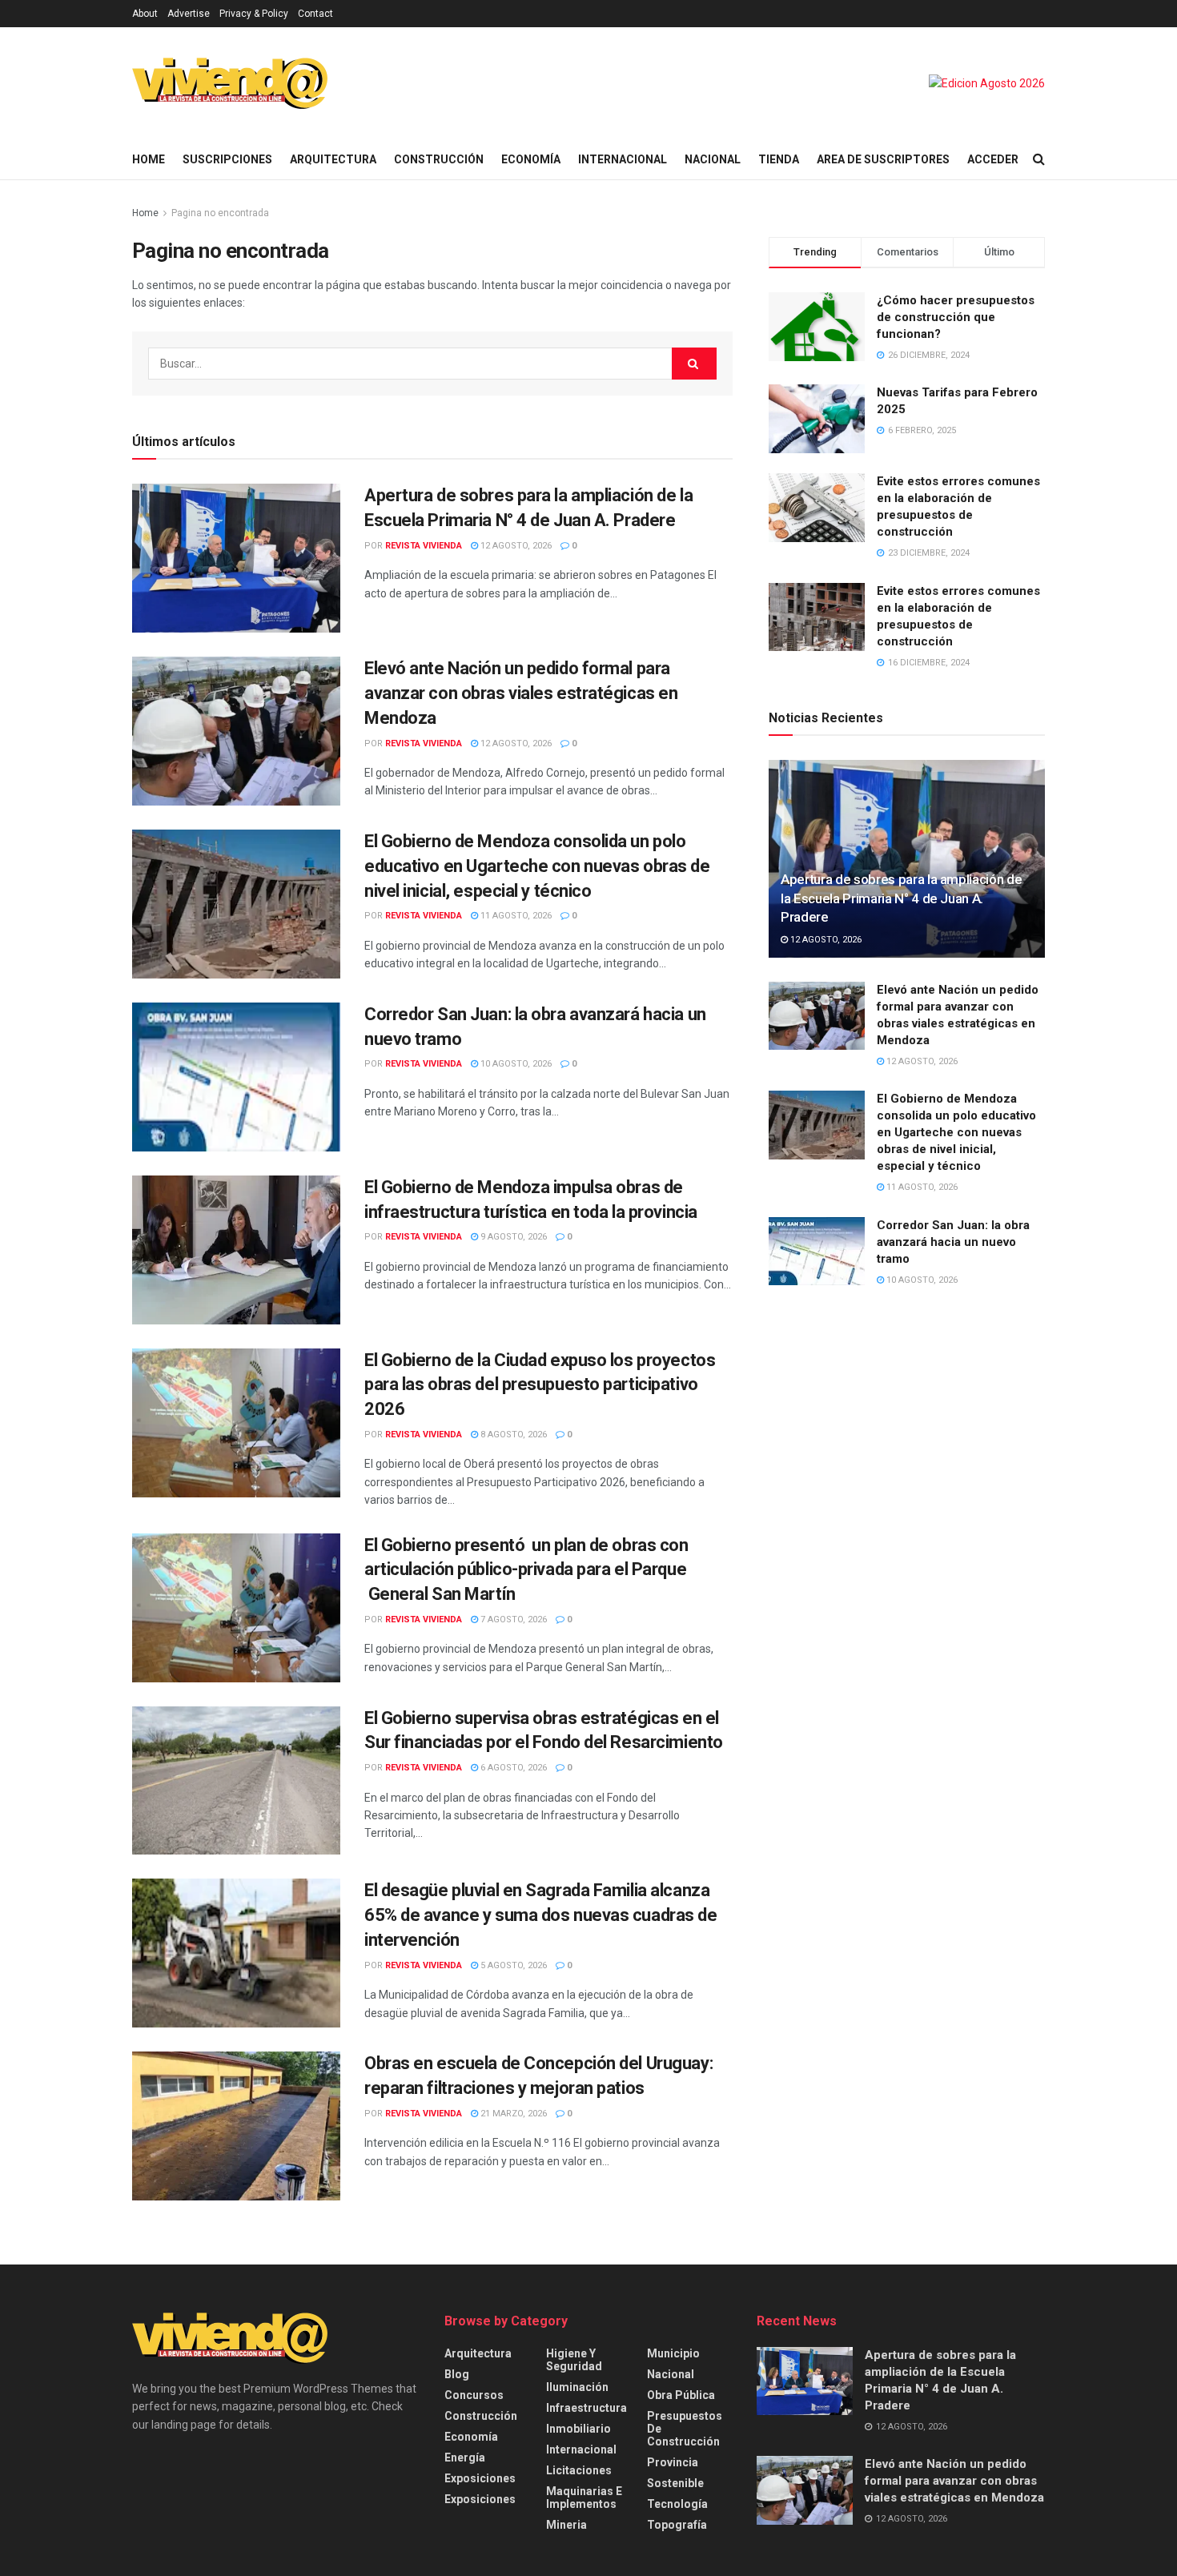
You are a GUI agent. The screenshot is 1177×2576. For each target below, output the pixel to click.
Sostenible (675, 2483)
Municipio (673, 2353)
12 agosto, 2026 (515, 546)
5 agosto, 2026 (512, 1965)
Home (149, 159)
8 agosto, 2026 (512, 1435)
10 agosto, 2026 (515, 1064)
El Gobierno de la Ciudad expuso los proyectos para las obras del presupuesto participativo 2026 (540, 1385)
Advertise (189, 14)
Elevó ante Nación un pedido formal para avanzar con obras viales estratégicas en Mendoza (521, 693)
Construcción (439, 159)
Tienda (779, 159)
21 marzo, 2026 (512, 2114)
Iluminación (577, 2387)
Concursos (474, 2395)
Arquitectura (333, 159)
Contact (315, 14)
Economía (531, 159)
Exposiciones (480, 2478)
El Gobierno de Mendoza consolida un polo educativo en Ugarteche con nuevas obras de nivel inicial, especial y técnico (537, 866)
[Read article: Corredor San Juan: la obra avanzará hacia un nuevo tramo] (236, 1077)
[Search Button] (1039, 159)
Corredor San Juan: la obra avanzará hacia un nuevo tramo (953, 1242)
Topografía (677, 2525)
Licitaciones (579, 2470)
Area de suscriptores (883, 159)
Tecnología (677, 2504)
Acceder (993, 159)
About (145, 14)
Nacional (713, 159)
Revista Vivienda (424, 546)
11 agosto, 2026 (515, 916)
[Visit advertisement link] (987, 83)
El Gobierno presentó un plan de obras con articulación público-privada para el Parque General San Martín (526, 1570)
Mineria (566, 2525)
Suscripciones (227, 159)
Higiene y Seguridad (574, 2360)
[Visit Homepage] (230, 83)
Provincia (673, 2462)
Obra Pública (681, 2395)
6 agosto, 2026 (512, 1768)
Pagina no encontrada (220, 213)
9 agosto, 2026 (512, 1237)
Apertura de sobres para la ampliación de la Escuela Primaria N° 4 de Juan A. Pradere (901, 898)
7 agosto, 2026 (512, 1620)
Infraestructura (586, 2408)
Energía (465, 2457)
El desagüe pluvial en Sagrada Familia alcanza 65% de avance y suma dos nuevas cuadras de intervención (541, 1915)
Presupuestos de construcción (685, 2429)
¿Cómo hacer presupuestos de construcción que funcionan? (956, 317)
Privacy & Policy (254, 14)
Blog (457, 2374)
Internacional (623, 159)
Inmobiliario (578, 2429)
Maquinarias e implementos (584, 2498)
